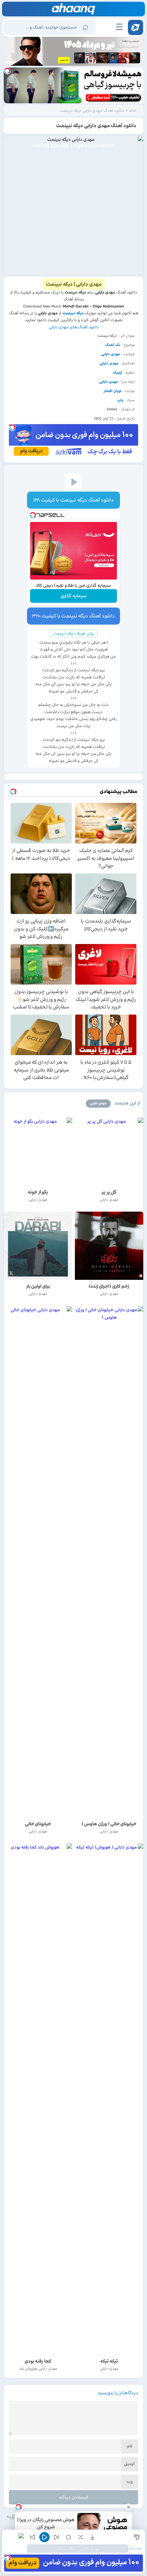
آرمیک (117, 373)
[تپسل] (7, 71)
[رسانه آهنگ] (74, 9)
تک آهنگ (113, 345)
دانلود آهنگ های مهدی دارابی (74, 327)
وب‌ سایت (129, 2483)
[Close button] (129, 2507)
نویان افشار (112, 391)
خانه (133, 110)
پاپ (120, 400)
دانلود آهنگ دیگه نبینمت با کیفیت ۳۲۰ (73, 616)
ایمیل (129, 2464)
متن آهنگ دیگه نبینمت (73, 633)
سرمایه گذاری (74, 596)
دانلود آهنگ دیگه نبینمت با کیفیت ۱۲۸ (74, 500)
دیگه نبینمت (73, 313)
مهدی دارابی (111, 354)
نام (130, 2446)
